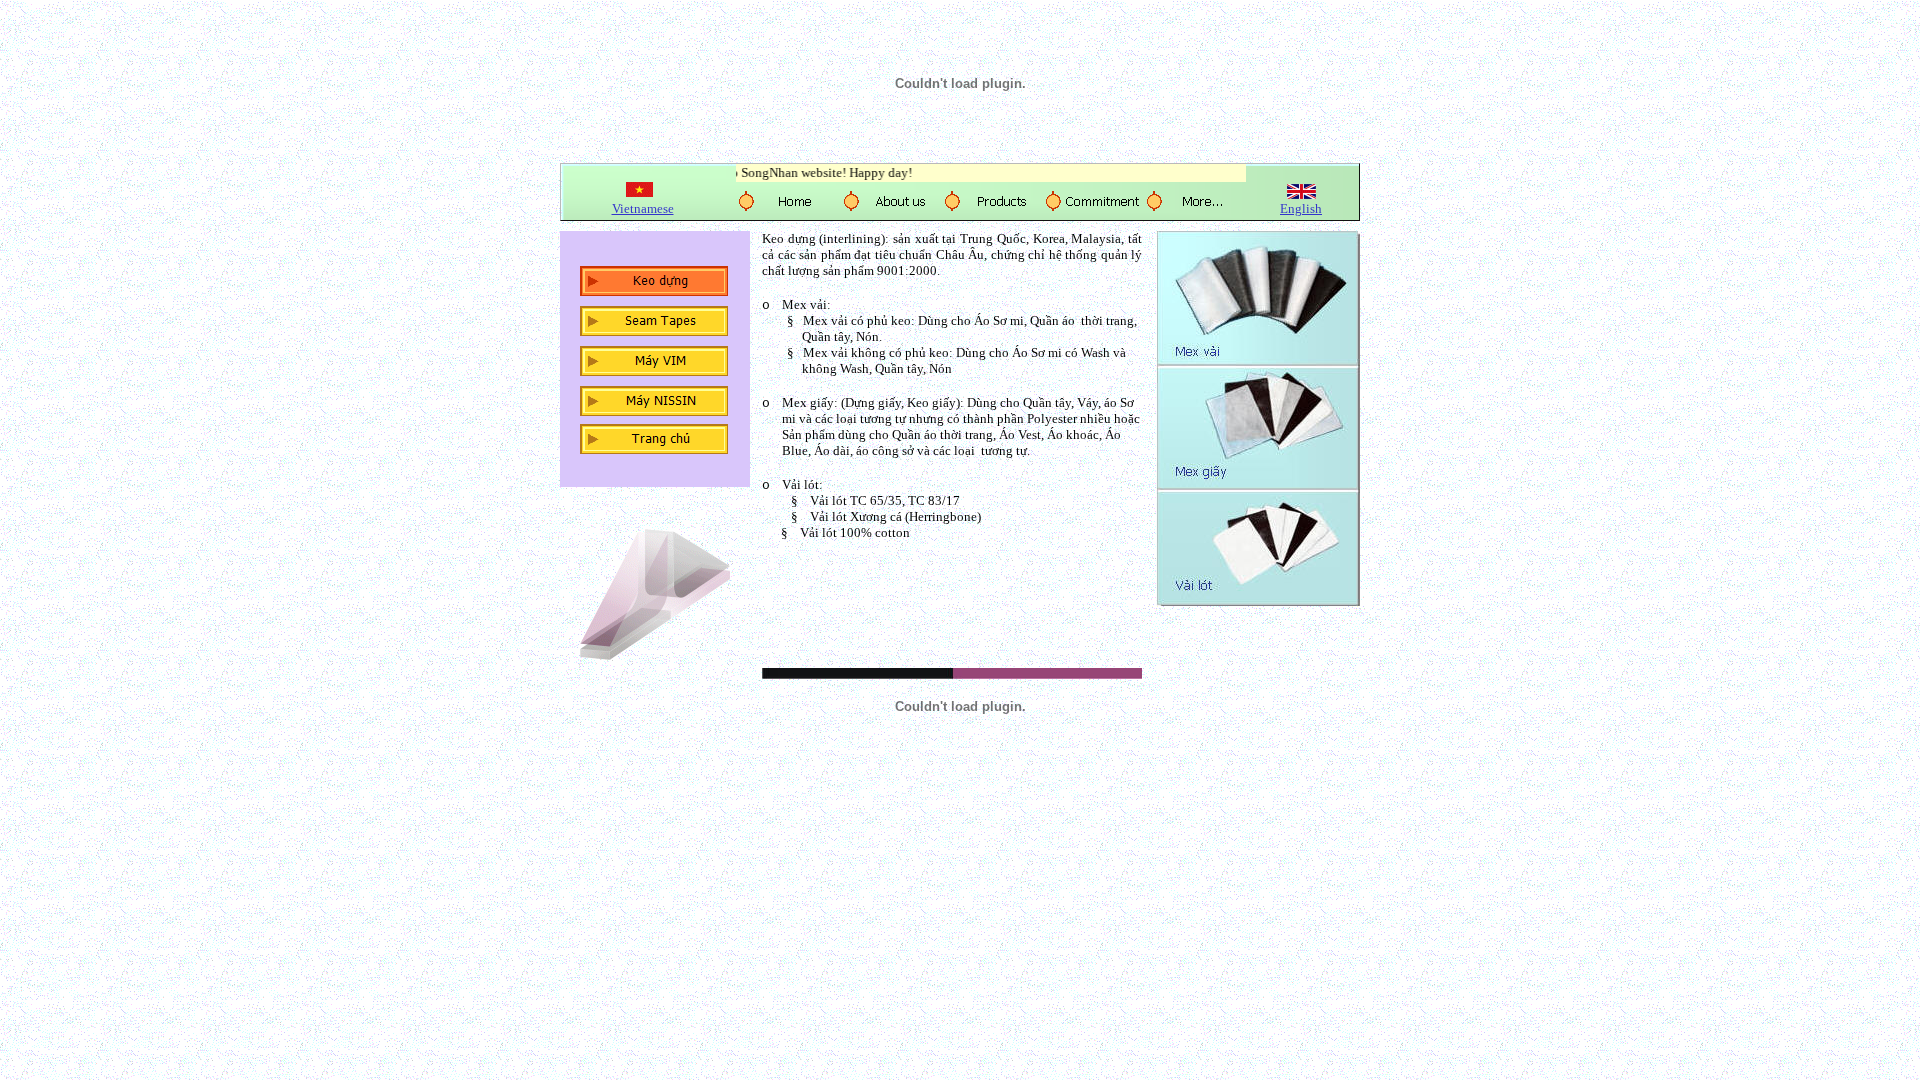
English (1301, 208)
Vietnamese (643, 208)
